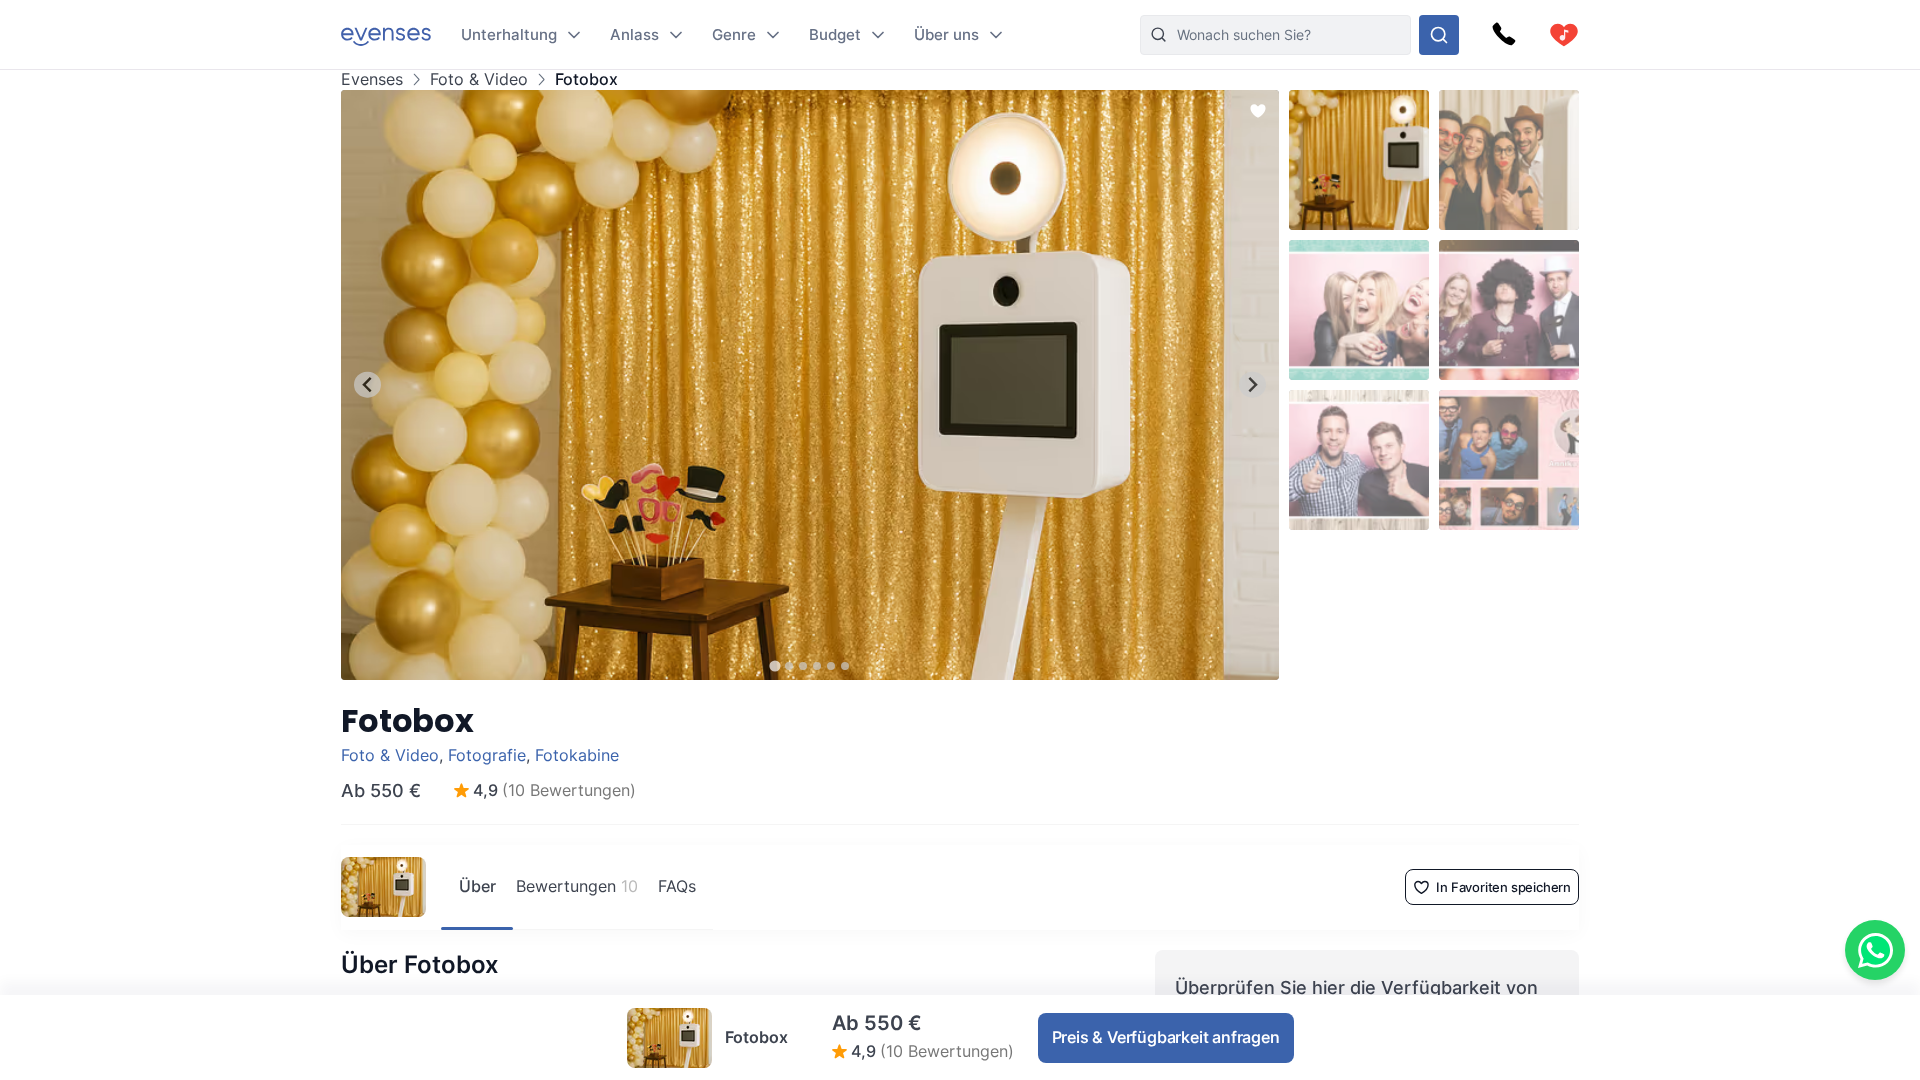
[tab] (774, 665)
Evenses (372, 79)
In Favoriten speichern (1503, 887)
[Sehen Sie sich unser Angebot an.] (1439, 35)
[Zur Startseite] (386, 34)
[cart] (1564, 35)
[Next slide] (1252, 384)
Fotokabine (577, 755)
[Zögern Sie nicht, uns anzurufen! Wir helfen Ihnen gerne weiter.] (1504, 35)
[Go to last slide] (367, 384)
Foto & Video (479, 79)
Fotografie (487, 755)
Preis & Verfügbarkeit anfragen (1166, 1037)
